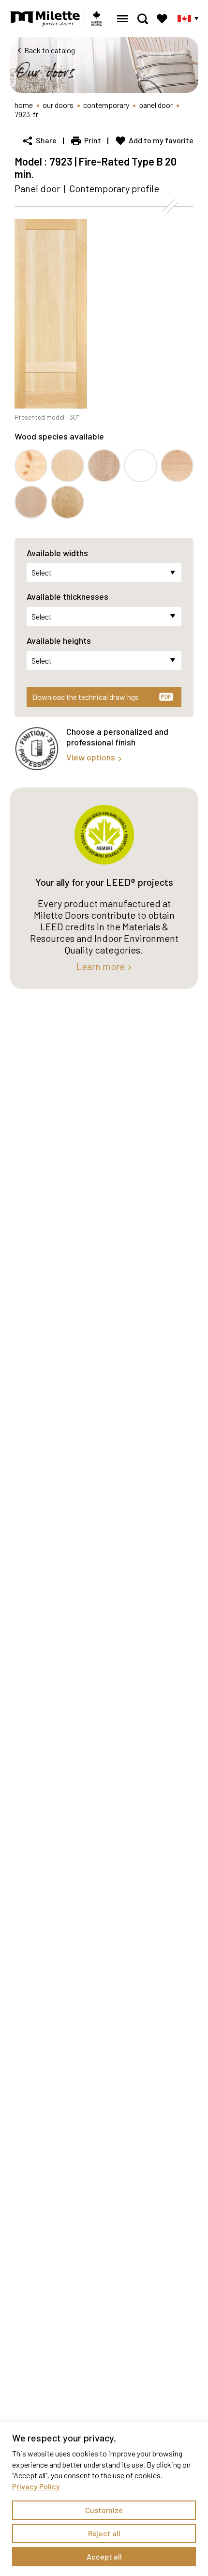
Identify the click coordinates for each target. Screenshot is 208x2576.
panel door (156, 105)
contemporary (106, 105)
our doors (58, 105)
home (24, 105)
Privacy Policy (36, 2486)
